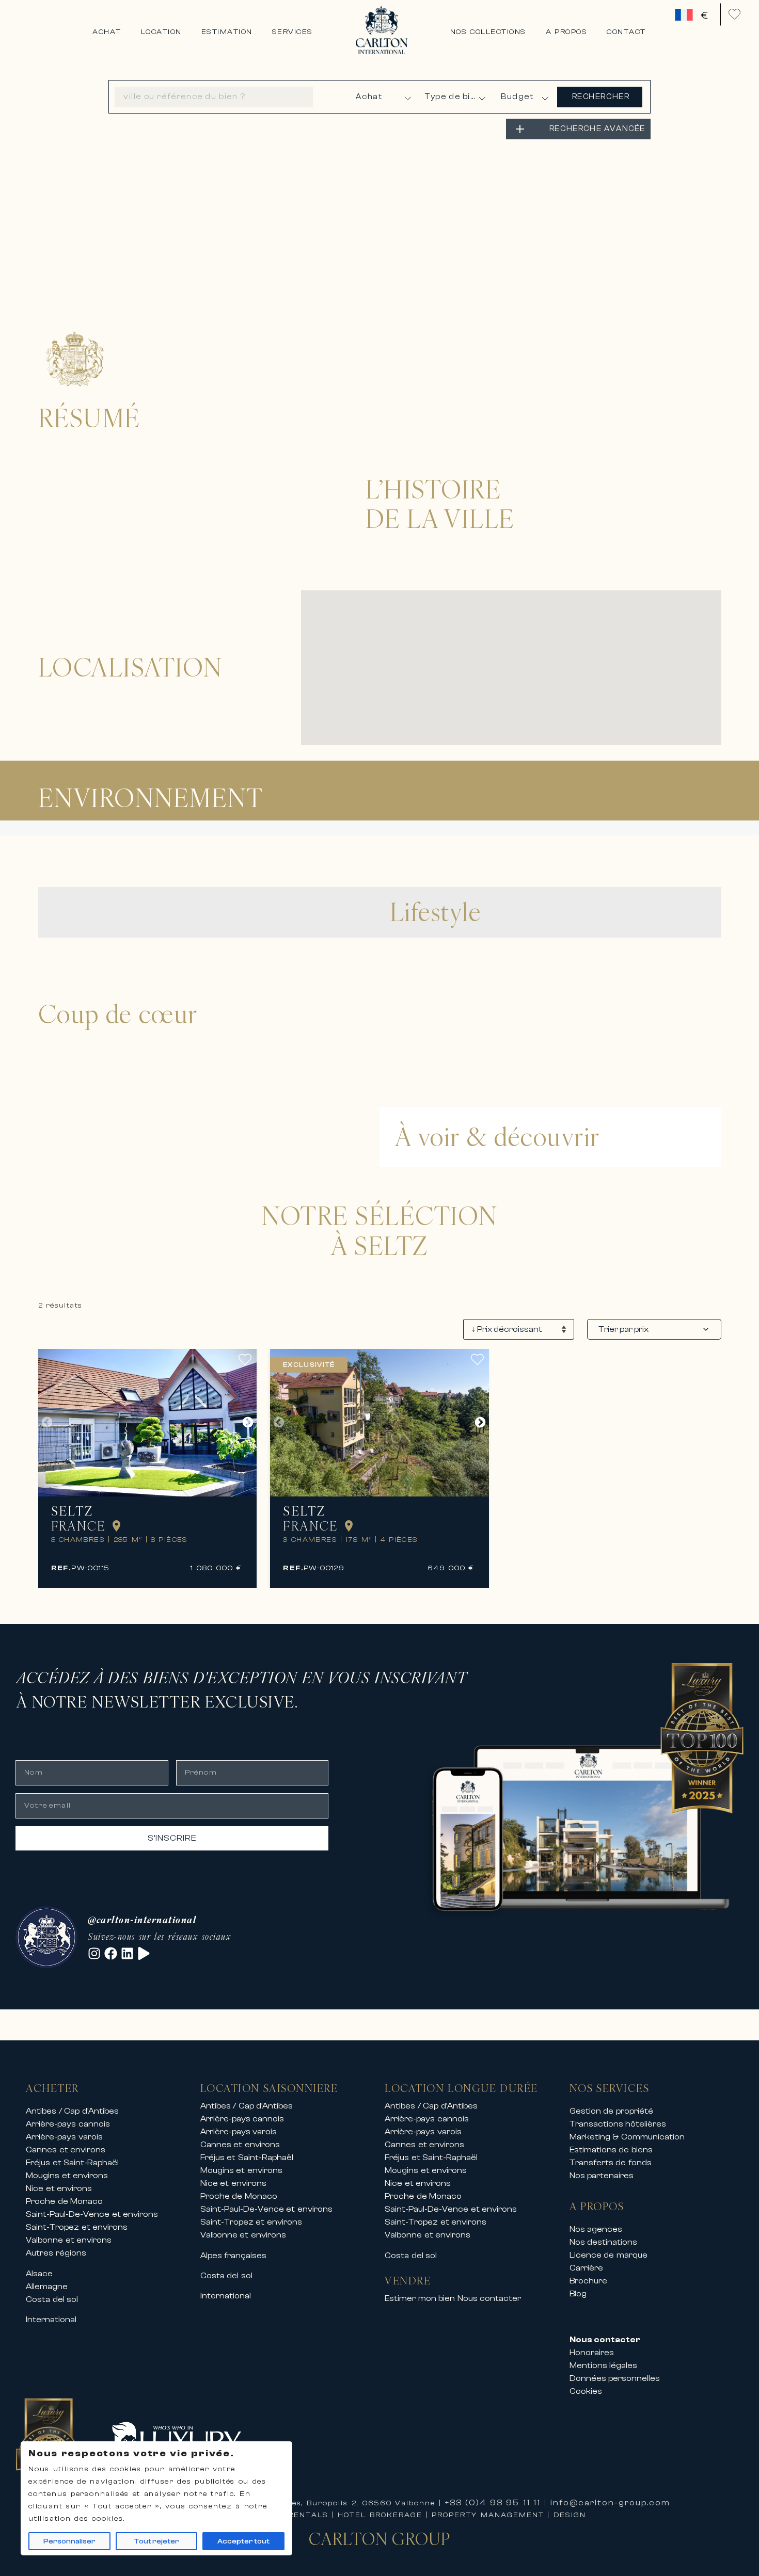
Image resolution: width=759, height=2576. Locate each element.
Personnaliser (69, 2541)
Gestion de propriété (611, 2111)
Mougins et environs (67, 2176)
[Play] (144, 1953)
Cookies (586, 2391)
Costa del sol (52, 2299)
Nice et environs (59, 2188)
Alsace (39, 2274)
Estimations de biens (611, 2150)
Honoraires (592, 2353)
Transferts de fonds (611, 2163)
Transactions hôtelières (618, 2124)
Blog (578, 2294)
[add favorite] (248, 1359)
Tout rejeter (157, 2541)
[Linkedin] (127, 1953)
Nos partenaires (602, 2176)
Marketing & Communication (627, 2137)
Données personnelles (615, 2378)
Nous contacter (489, 2298)
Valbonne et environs (69, 2240)
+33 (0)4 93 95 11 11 (493, 2503)
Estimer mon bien (420, 2298)
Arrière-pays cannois (68, 2124)
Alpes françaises (234, 2256)
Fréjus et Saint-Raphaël (72, 2163)
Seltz (72, 1511)
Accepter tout (243, 2541)
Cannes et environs (66, 2150)
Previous (47, 1423)
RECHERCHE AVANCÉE (597, 129)
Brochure (588, 2281)
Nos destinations (604, 2242)
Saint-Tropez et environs (77, 2227)
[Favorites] (734, 14)
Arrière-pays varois (64, 2137)
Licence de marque (608, 2255)
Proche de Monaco (64, 2201)
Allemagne (47, 2287)
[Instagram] (94, 1953)
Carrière (586, 2268)
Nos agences (596, 2229)
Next (248, 1423)
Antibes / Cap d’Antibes (72, 2111)
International (51, 2320)
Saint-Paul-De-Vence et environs (92, 2214)
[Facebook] (111, 1953)
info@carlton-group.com (610, 2503)
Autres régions (56, 2253)
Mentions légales (604, 2365)
